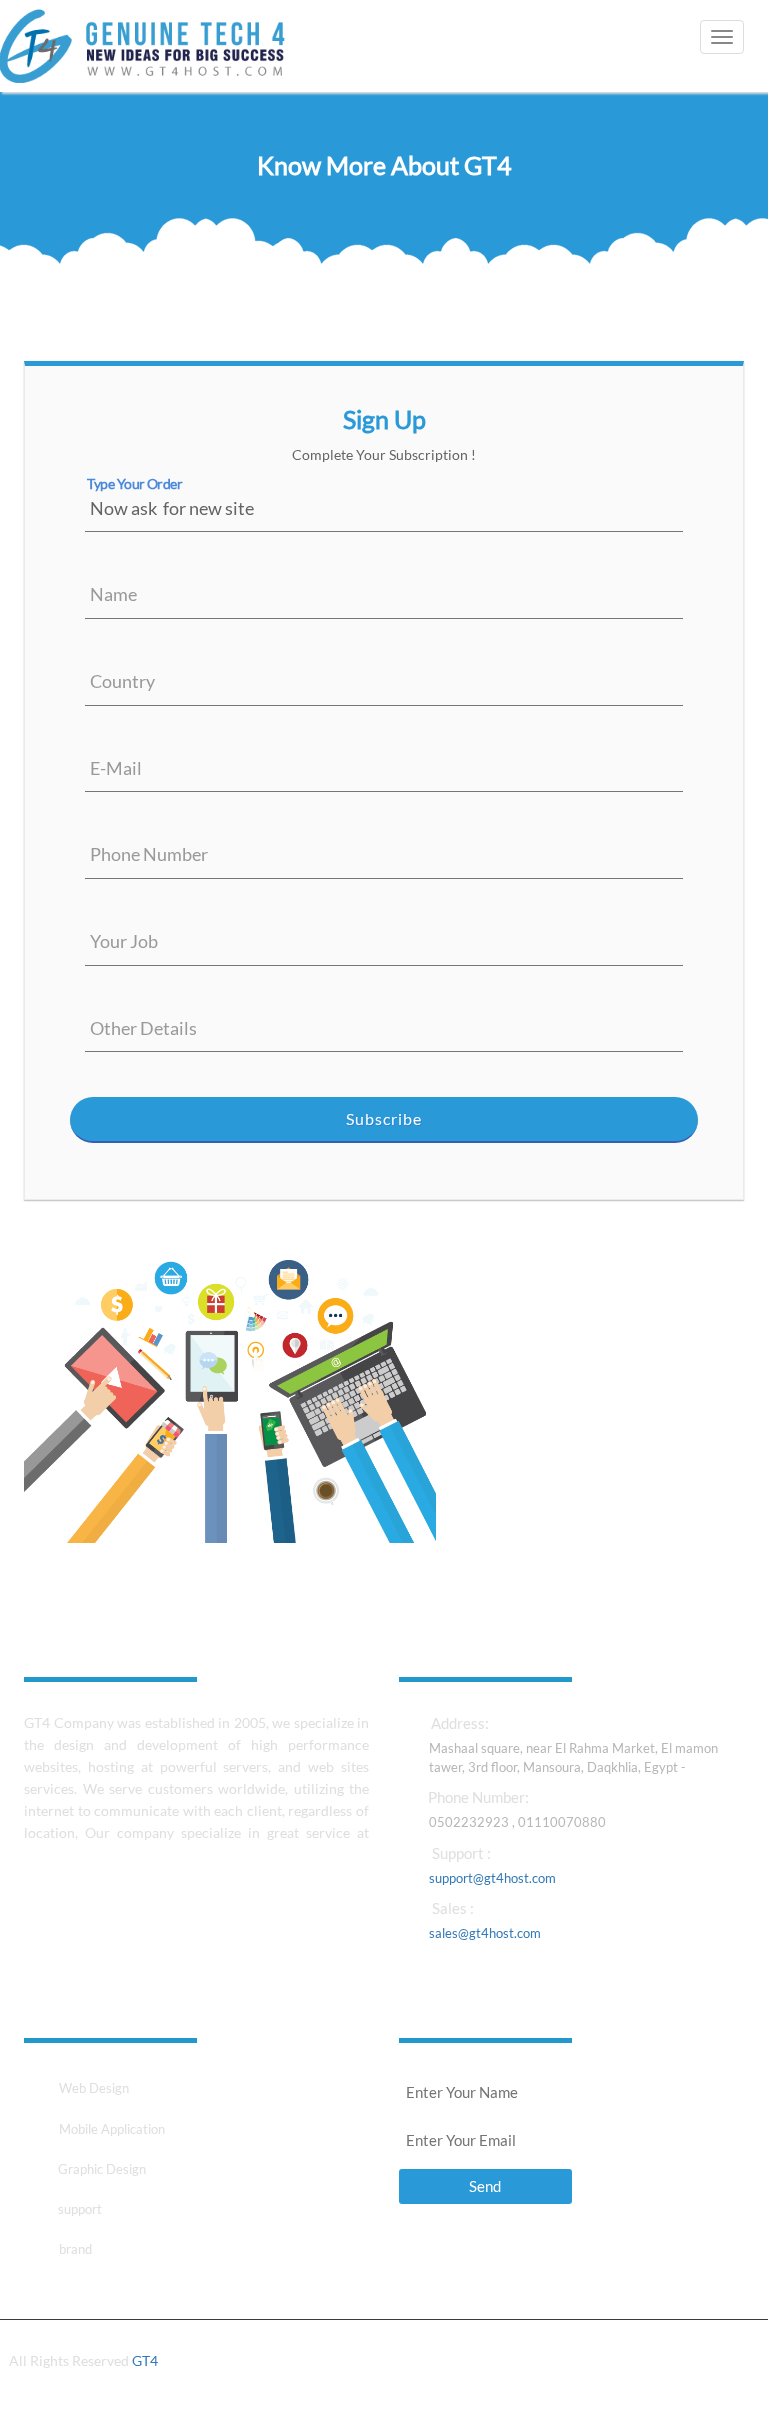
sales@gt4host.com (485, 1933)
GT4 (145, 2360)
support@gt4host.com (492, 1878)
